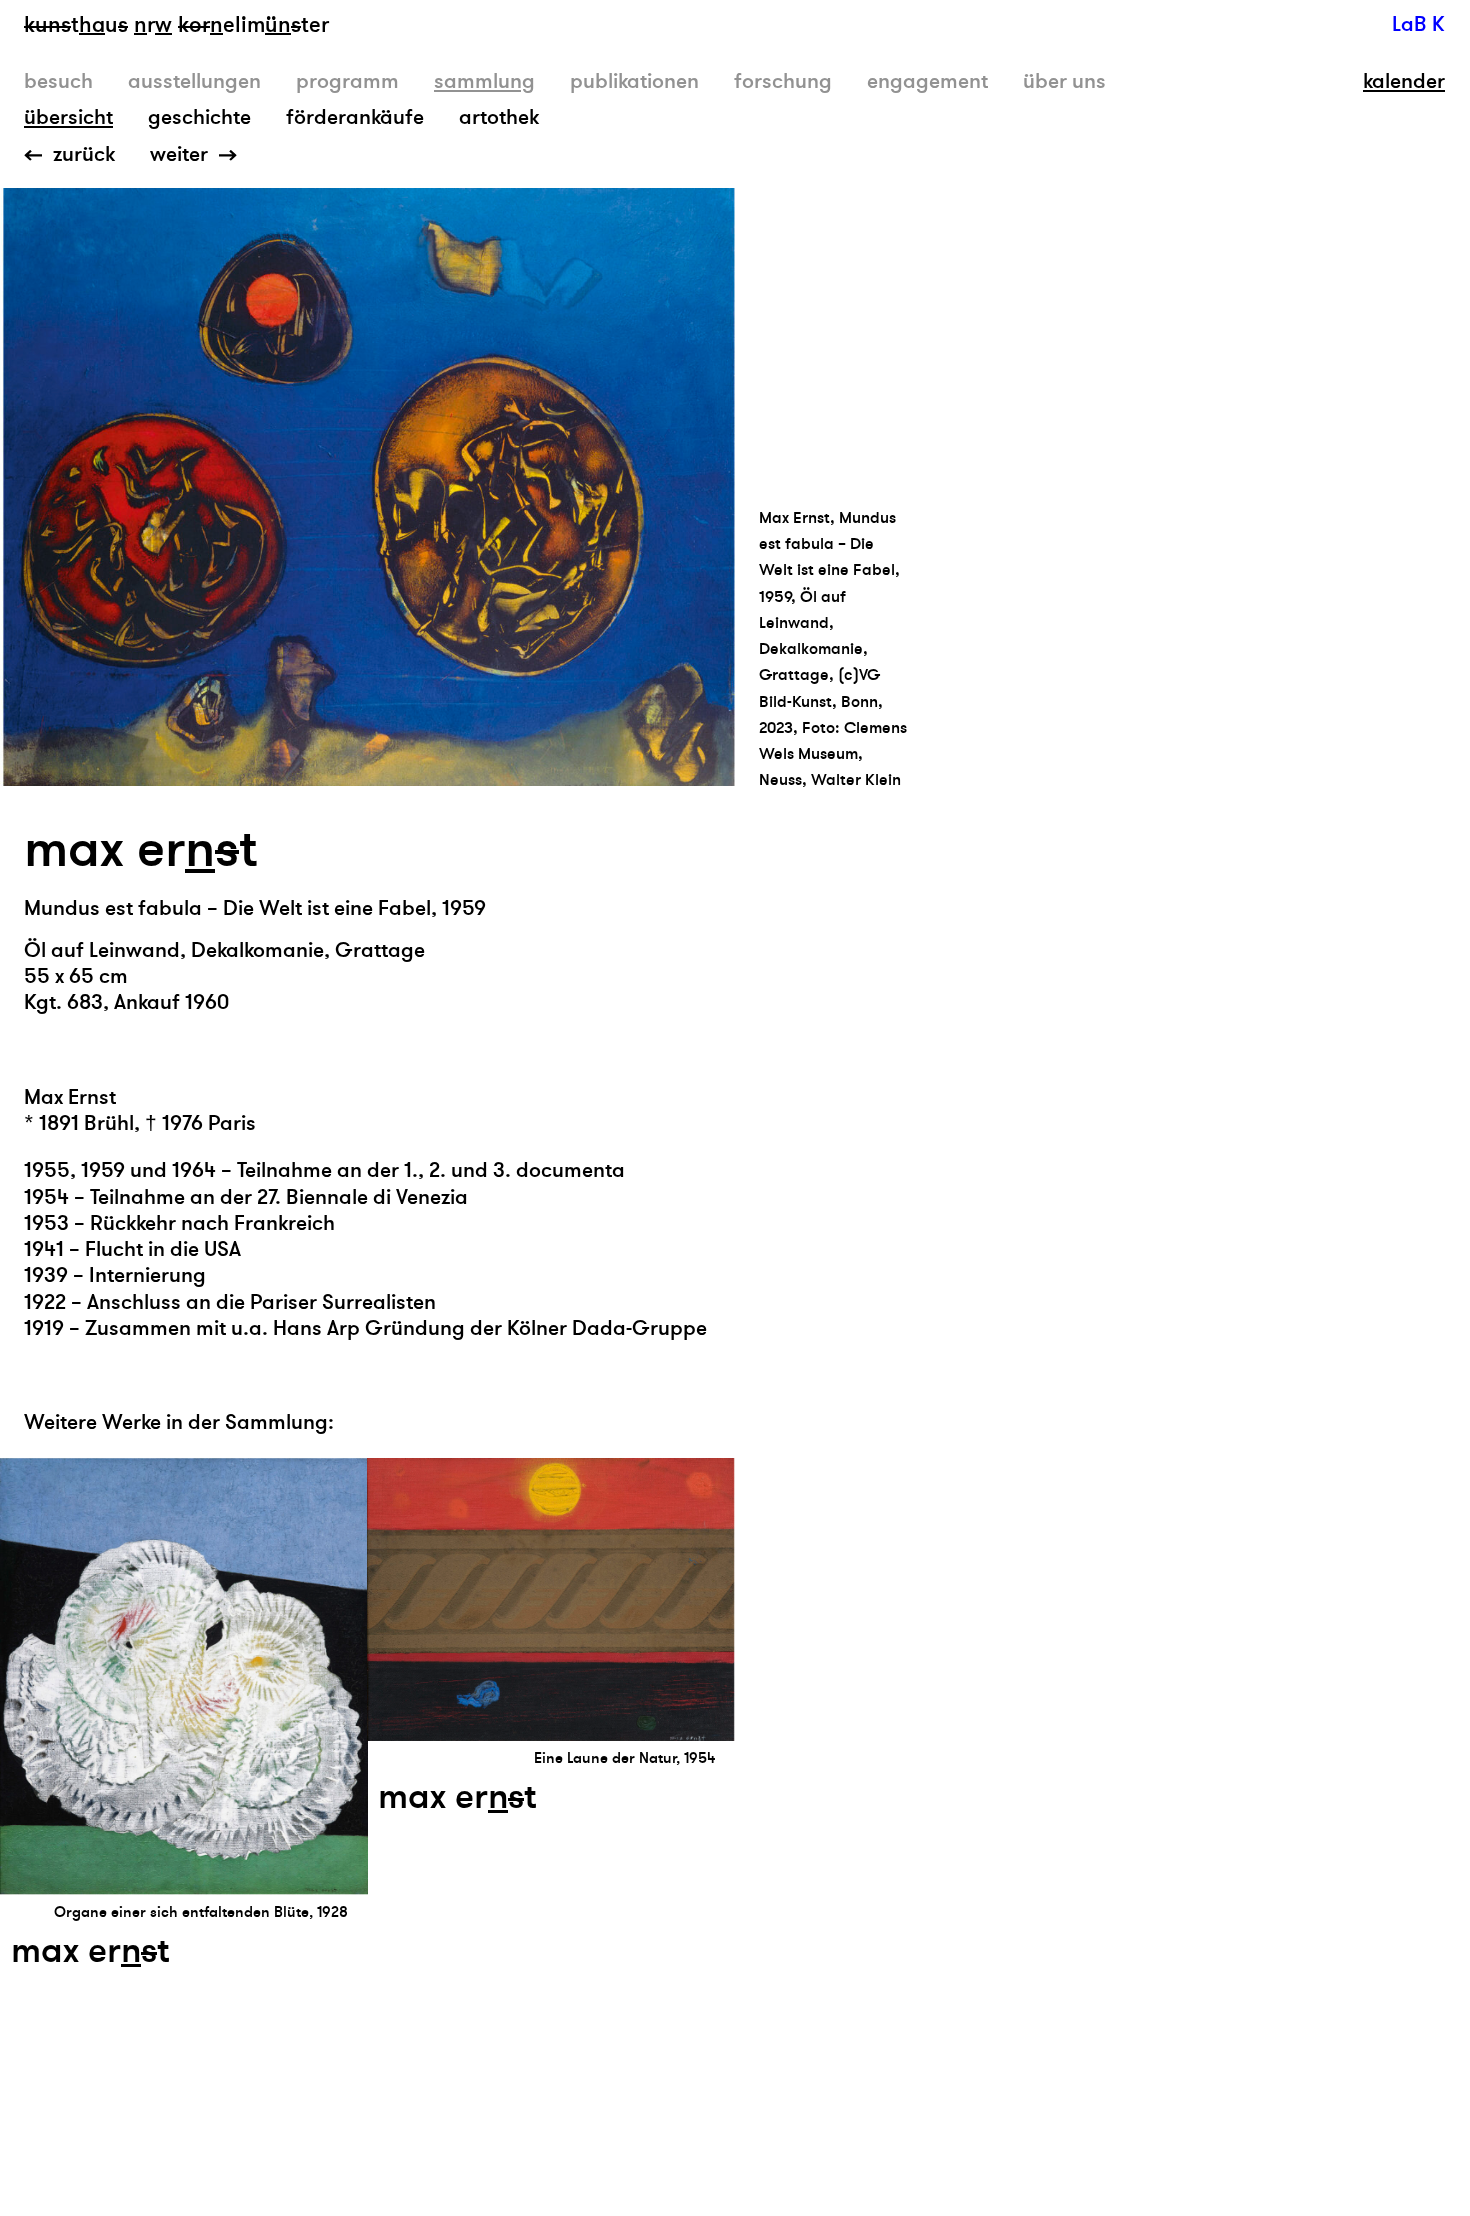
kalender (1404, 82)
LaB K (1418, 24)
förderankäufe (355, 117)
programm (347, 81)
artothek (499, 117)
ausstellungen (194, 81)
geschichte (199, 117)
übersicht (68, 117)
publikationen (634, 81)
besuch (58, 81)
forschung (783, 81)
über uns (1064, 81)
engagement (927, 81)
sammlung (484, 81)
